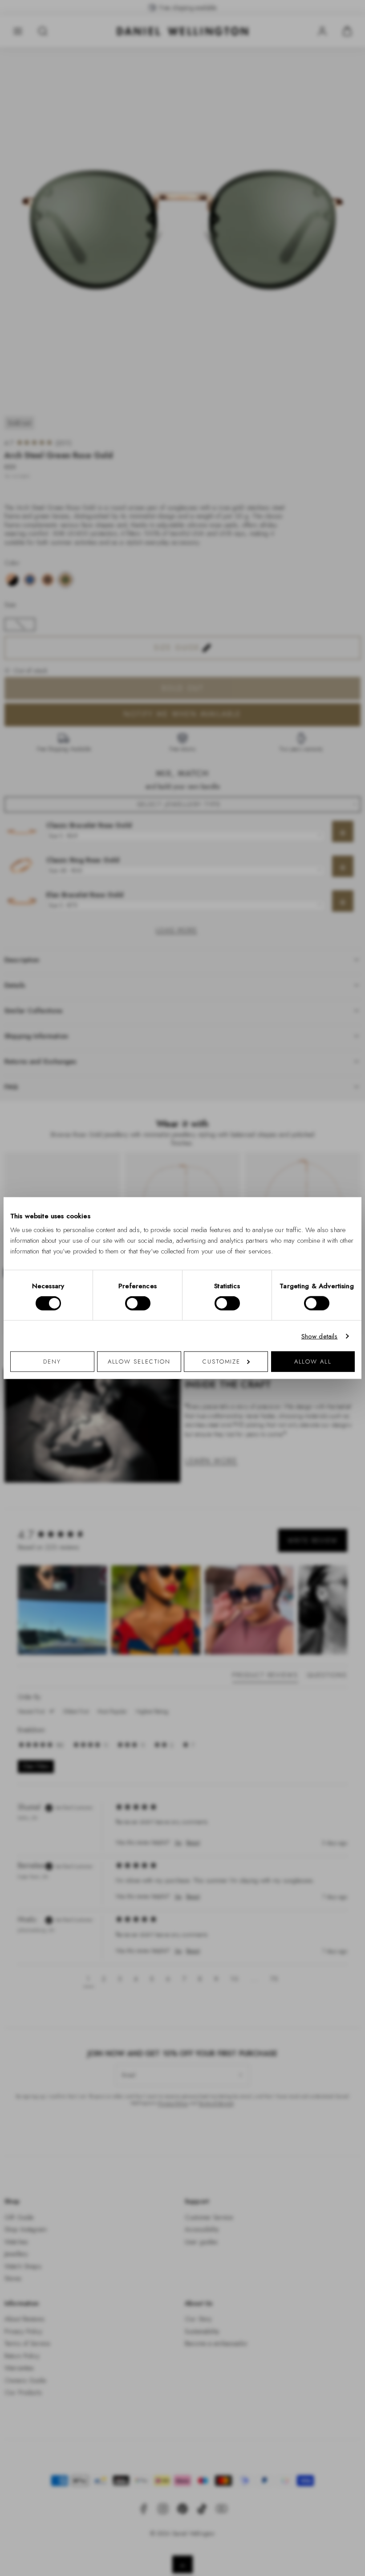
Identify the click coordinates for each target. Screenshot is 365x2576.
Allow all (313, 1362)
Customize (221, 1362)
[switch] (138, 1303)
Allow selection (139, 1362)
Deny (52, 1362)
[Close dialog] (337, 1164)
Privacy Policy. (270, 1404)
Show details (320, 1336)
